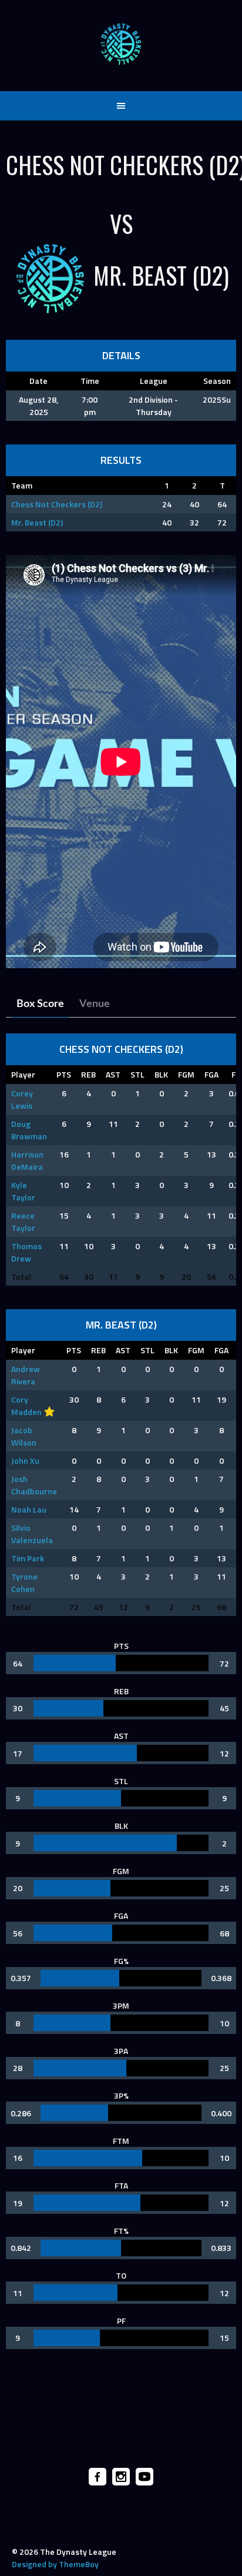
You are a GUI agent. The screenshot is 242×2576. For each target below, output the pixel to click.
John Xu (25, 1461)
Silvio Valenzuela (32, 1534)
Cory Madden (26, 1406)
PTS (64, 1074)
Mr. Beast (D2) (37, 522)
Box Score (40, 1004)
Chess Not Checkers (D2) (57, 504)
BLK (161, 1074)
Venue (95, 1004)
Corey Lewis (22, 1099)
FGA (211, 1074)
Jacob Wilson (24, 1436)
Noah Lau (29, 1509)
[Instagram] (121, 2477)
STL (137, 1074)
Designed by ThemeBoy (55, 2564)
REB (88, 1074)
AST (113, 1074)
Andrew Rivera (26, 1375)
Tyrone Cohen (24, 1583)
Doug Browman (29, 1130)
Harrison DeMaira (27, 1160)
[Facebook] (98, 2477)
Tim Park (28, 1558)
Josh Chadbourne (34, 1485)
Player (23, 1074)
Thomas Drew (26, 1252)
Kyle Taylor (23, 1191)
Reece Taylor (23, 1222)
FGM (186, 1074)
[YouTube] (144, 2477)
